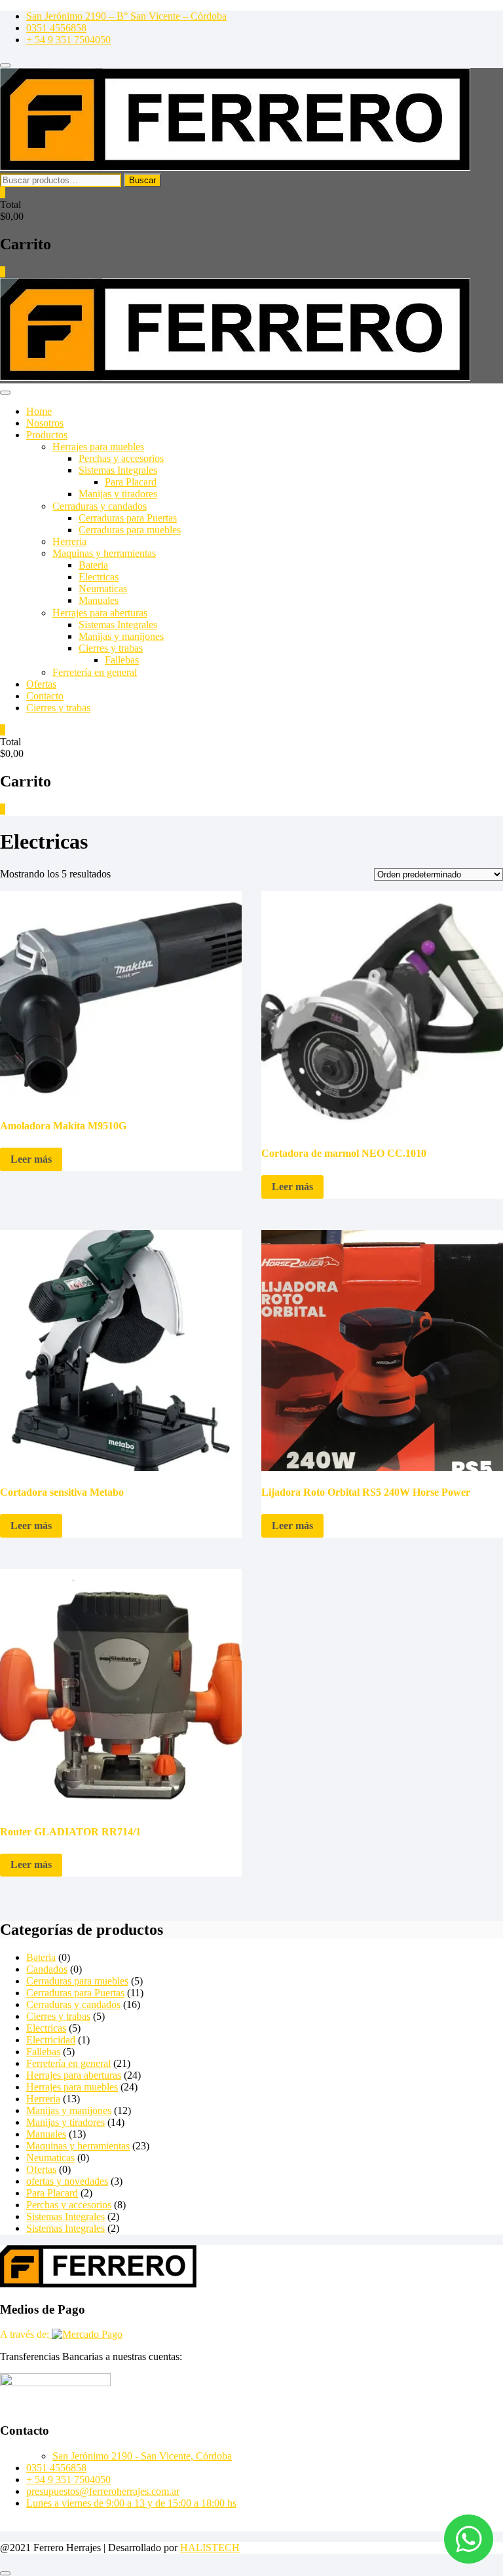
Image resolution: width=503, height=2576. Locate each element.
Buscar (142, 180)
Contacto (45, 696)
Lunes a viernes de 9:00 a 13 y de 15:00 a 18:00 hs (131, 2503)
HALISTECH (210, 2548)
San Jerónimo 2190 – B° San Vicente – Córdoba (126, 16)
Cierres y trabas (111, 648)
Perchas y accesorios (121, 458)
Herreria (69, 541)
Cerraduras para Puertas (128, 518)
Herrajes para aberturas (100, 613)
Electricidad (51, 2040)
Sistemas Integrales (118, 470)
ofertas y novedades (67, 2181)
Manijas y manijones (121, 636)
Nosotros (45, 423)
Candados (47, 1969)
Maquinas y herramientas (104, 553)
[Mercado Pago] (86, 2334)
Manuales (99, 600)
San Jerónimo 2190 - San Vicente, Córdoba (142, 2456)
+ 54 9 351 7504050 (68, 40)
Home (39, 411)
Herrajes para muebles (98, 447)
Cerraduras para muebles (130, 530)
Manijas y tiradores (118, 494)
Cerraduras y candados (100, 506)
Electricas (99, 577)
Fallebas (122, 660)
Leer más (31, 1159)
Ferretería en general (95, 672)
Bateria (93, 565)
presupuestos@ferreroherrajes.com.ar (103, 2491)
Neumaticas (103, 589)
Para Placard (131, 482)
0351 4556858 (56, 28)
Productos (47, 435)
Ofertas (41, 684)
